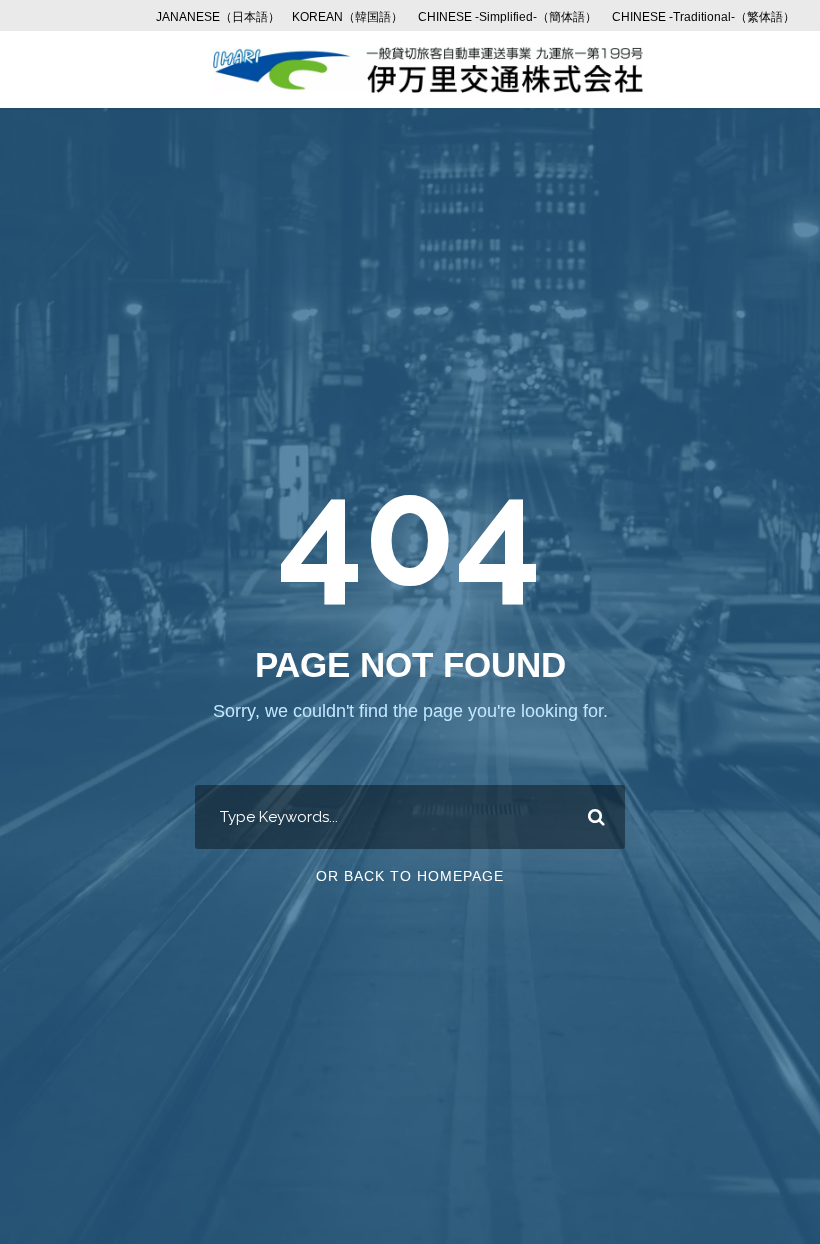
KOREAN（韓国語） (347, 17)
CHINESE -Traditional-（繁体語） (703, 17)
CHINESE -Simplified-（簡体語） (507, 17)
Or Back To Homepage (410, 876)
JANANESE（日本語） (218, 17)
